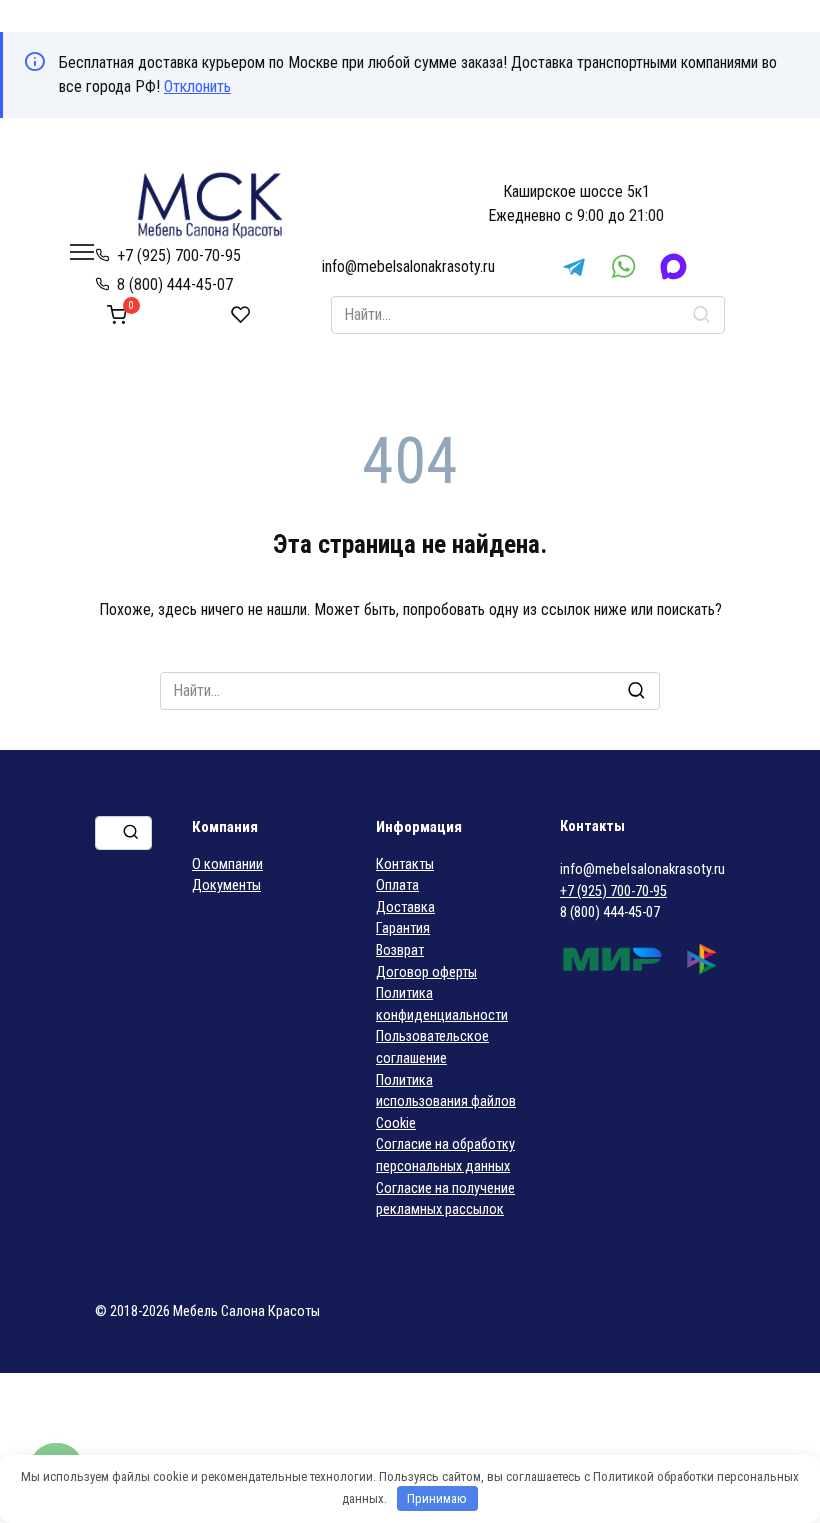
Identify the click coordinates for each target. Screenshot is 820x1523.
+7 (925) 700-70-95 (179, 255)
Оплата (397, 885)
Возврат (400, 950)
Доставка (405, 907)
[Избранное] (241, 315)
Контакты (405, 864)
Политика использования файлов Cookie (446, 1102)
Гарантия (403, 928)
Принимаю (437, 1498)
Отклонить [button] (197, 86)
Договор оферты (426, 972)
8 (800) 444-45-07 (175, 284)
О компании (227, 864)
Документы (226, 885)
